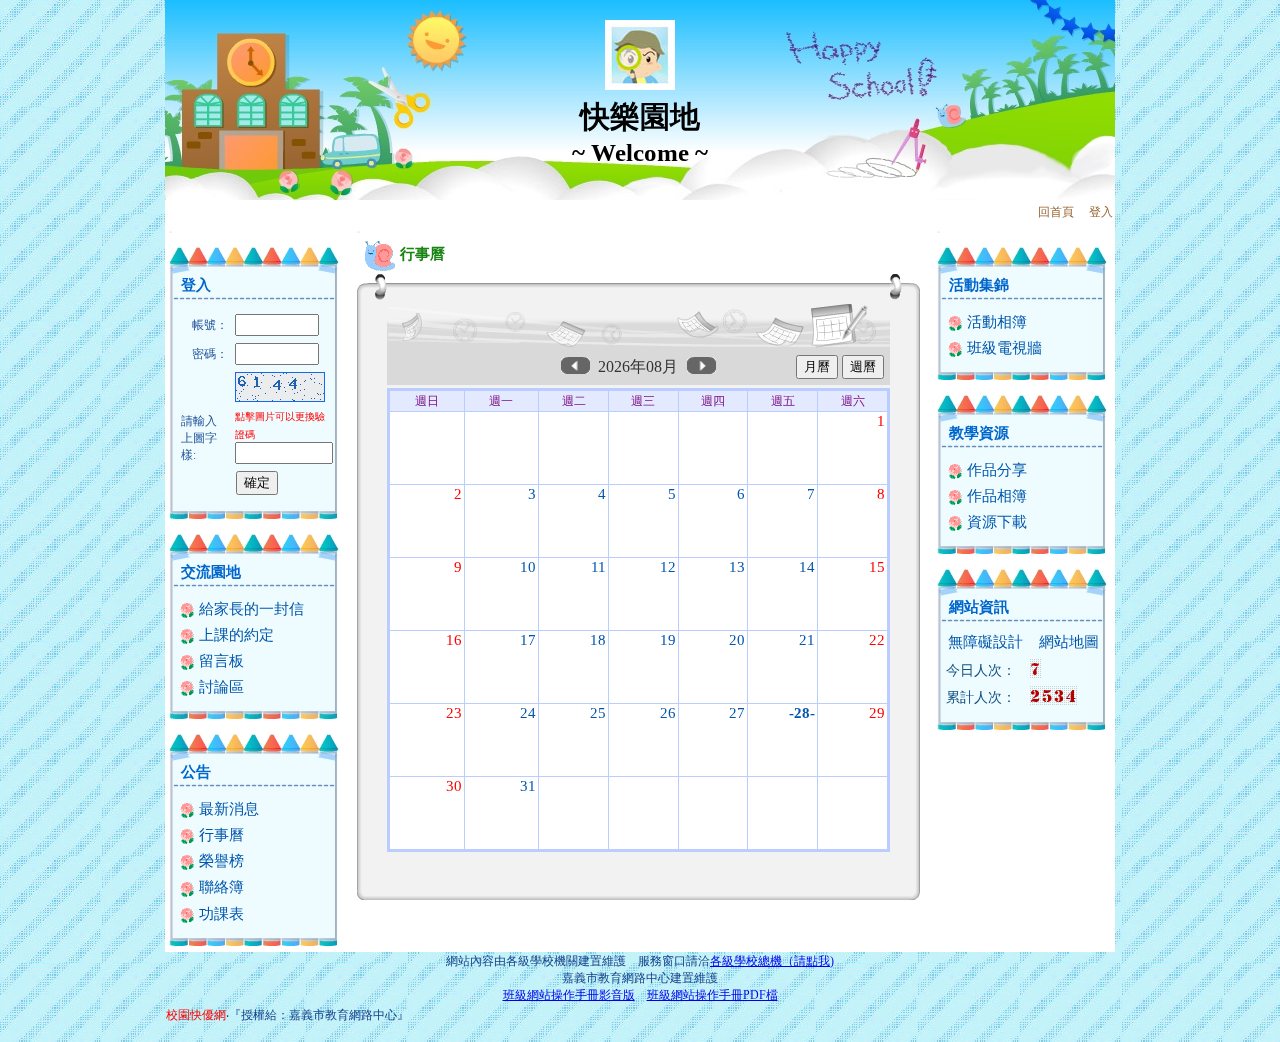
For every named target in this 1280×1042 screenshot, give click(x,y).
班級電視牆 (1002, 348)
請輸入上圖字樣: (199, 438)
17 (528, 640)
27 (737, 713)
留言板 (219, 661)
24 (528, 713)
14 (807, 567)
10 (528, 567)
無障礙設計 (985, 642)
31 (528, 786)
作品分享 (995, 470)
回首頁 (1056, 212)
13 (737, 567)
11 (598, 567)
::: (170, 231)
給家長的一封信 (249, 609)
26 (668, 713)
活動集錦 (979, 285)
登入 (1101, 212)
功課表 (219, 914)
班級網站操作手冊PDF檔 (712, 995)
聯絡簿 (219, 887)
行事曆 (219, 835)
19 (668, 640)
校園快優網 (196, 1015)
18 (598, 640)
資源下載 (995, 522)
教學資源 (979, 433)
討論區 (219, 687)
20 (737, 640)
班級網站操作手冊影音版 (569, 995)
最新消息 (227, 809)
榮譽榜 (219, 861)
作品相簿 (995, 496)
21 (807, 640)
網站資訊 (979, 607)
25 (598, 713)
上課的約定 (234, 635)
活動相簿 (995, 322)
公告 (196, 772)
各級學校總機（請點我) (772, 961)
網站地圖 (1069, 642)
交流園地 (211, 572)
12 (668, 567)
